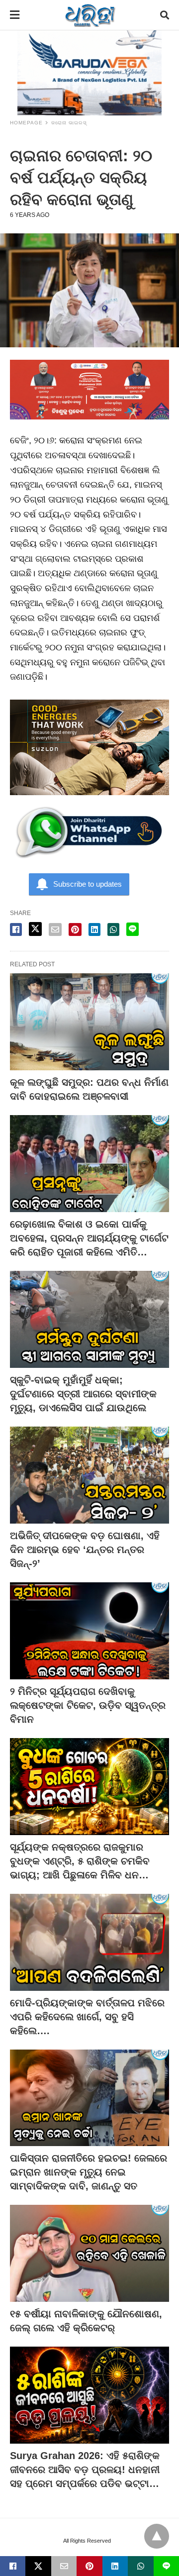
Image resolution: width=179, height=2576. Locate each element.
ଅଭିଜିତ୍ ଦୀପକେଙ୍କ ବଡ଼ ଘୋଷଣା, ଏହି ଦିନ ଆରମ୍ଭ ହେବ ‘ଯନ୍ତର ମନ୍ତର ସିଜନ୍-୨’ (85, 1549)
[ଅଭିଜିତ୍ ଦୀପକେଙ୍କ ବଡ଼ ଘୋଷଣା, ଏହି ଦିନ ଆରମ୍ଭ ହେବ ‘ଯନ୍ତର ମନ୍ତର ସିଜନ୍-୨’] (89, 1475)
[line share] (133, 929)
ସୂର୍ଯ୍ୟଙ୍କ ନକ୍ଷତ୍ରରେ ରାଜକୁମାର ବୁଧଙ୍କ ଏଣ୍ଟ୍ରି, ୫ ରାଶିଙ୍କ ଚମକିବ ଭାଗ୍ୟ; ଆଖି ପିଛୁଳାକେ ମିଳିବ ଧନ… (80, 1861)
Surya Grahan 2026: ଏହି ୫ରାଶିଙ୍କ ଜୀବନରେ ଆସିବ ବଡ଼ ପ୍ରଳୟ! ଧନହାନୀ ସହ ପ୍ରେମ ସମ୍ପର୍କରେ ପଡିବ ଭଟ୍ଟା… (85, 2470)
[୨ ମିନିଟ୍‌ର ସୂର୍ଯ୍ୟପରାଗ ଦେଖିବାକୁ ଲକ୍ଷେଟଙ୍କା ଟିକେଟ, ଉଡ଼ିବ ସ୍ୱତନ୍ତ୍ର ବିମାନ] (89, 1631)
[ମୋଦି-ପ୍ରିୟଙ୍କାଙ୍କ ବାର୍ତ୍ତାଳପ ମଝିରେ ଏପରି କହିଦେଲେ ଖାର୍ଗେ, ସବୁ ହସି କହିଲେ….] (89, 1942)
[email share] (55, 929)
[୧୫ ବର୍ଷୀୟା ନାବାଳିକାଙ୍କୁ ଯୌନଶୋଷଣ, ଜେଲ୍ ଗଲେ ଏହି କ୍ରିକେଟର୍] (89, 2253)
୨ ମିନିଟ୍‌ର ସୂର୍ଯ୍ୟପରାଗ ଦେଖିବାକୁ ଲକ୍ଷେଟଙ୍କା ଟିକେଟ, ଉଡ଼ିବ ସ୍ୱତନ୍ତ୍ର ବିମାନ (88, 1705)
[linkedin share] (94, 929)
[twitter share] (35, 929)
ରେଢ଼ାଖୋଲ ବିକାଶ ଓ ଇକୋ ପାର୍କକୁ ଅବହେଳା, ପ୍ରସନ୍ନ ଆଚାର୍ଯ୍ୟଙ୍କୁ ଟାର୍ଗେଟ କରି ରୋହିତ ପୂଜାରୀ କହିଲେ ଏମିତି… (89, 1238)
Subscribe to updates (88, 884)
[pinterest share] (75, 929)
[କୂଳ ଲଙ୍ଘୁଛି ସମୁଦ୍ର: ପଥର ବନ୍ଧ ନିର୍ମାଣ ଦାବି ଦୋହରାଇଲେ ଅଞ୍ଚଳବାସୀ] (89, 1022)
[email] (64, 2566)
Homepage (26, 123)
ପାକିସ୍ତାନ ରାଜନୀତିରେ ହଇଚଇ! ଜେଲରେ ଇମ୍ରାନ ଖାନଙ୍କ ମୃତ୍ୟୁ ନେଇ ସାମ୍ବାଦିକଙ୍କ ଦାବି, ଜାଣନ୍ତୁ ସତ (89, 2172)
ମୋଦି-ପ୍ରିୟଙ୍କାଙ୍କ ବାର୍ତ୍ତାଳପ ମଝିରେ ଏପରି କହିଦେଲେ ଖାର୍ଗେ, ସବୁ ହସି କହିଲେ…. (87, 2017)
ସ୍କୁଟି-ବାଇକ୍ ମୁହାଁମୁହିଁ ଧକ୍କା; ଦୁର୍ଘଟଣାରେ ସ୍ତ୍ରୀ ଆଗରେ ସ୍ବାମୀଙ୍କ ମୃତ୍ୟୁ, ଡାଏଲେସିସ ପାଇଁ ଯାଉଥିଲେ (83, 1394)
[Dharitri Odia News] (90, 15)
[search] (165, 15)
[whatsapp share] (113, 929)
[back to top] (157, 2536)
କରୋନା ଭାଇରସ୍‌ (69, 123)
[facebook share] (16, 929)
